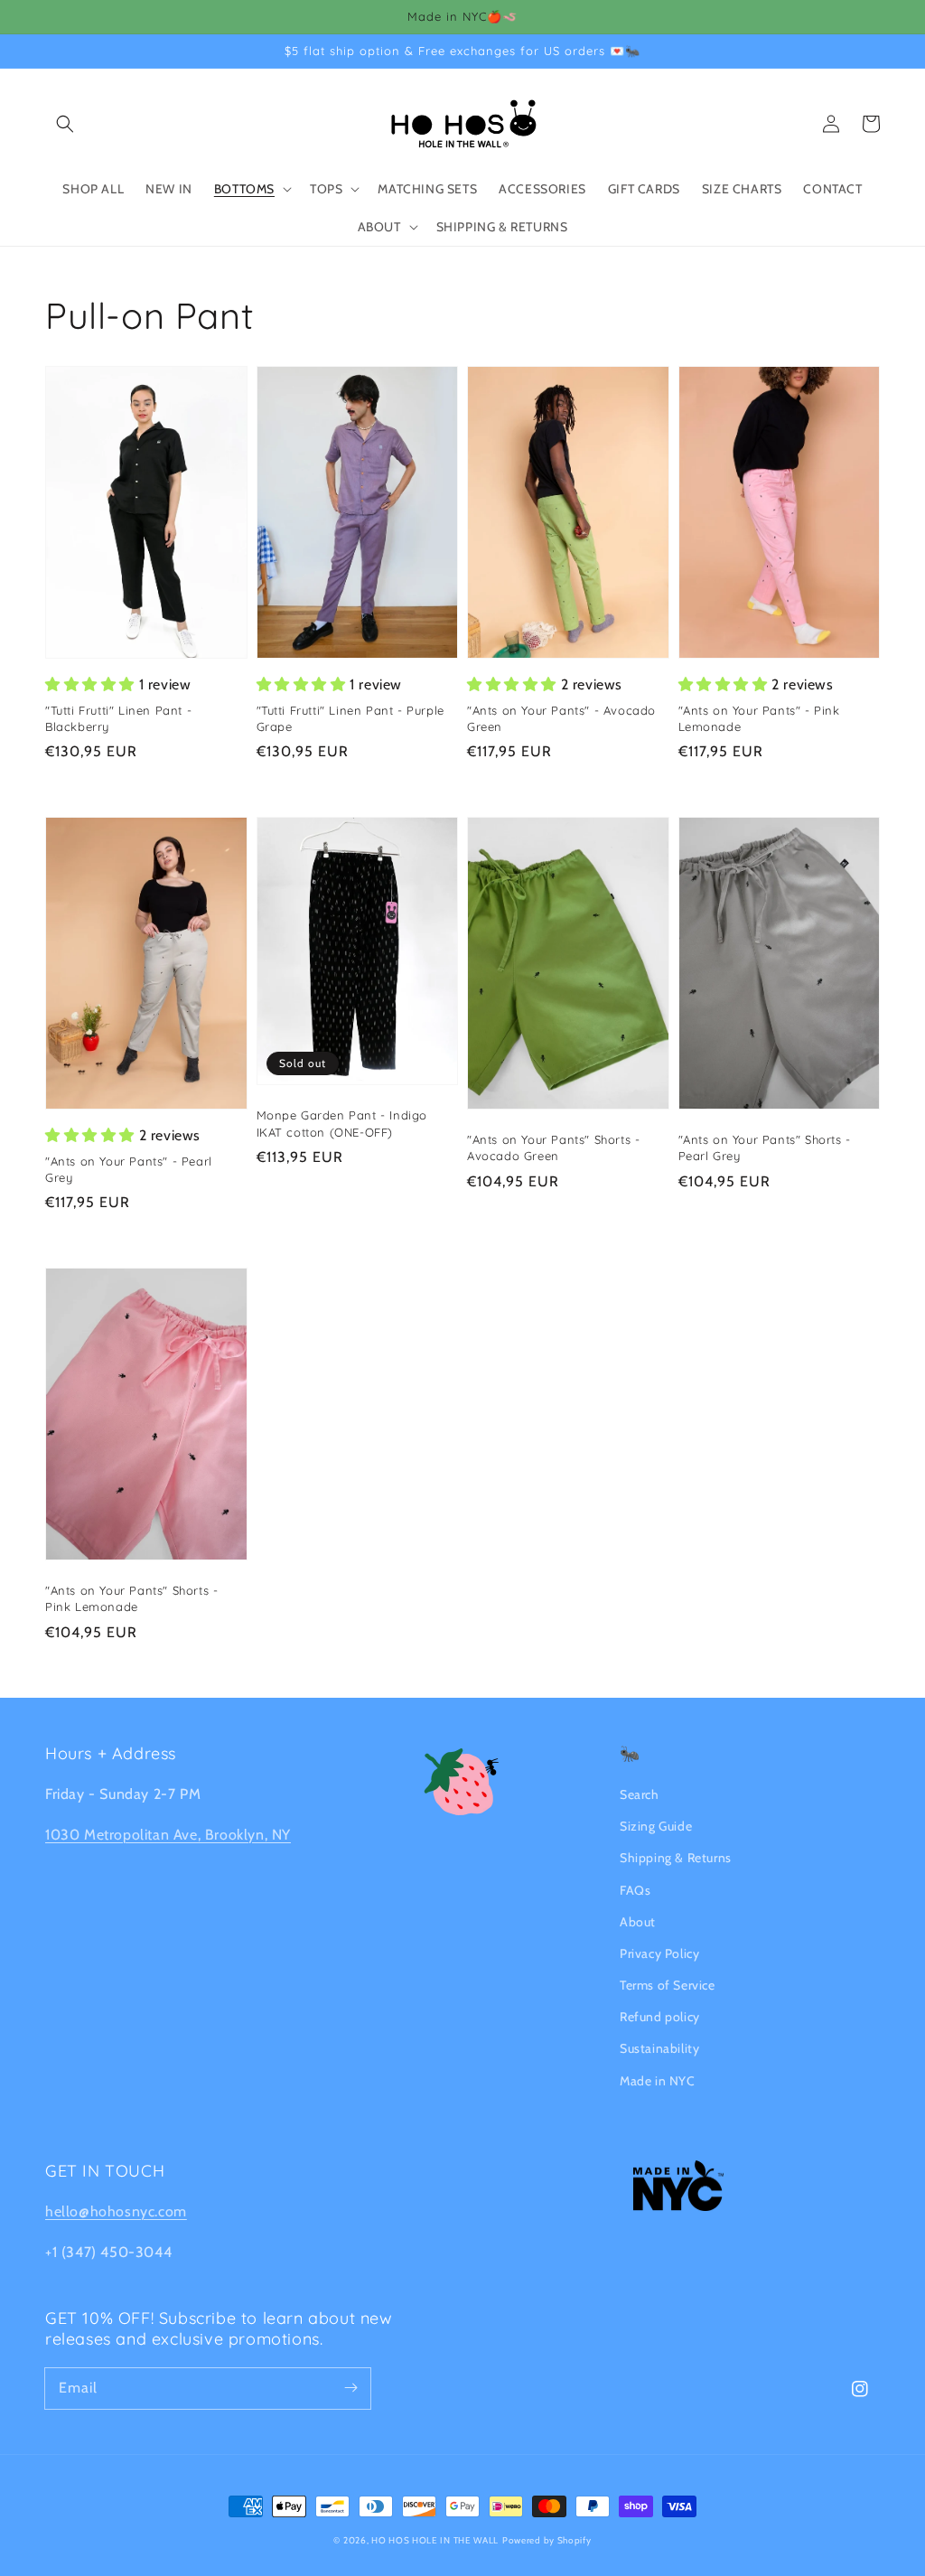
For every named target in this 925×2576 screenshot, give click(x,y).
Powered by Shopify (547, 2540)
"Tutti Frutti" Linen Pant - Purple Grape (350, 718)
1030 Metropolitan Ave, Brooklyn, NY (168, 1835)
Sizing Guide (656, 1826)
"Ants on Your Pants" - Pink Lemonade (759, 718)
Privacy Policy (659, 1953)
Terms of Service (668, 1985)
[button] (65, 124)
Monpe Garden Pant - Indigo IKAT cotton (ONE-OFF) (342, 1123)
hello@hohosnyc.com (116, 2211)
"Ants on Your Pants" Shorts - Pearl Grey (765, 1147)
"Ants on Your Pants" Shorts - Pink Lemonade (131, 1598)
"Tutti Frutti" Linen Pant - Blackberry (118, 718)
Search (640, 1794)
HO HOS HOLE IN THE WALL (435, 2540)
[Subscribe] (350, 2388)
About (638, 1922)
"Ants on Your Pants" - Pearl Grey (129, 1169)
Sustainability (659, 2048)
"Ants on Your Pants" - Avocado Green (561, 718)
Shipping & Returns (676, 1858)
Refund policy (660, 2017)
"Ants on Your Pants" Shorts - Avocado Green (553, 1147)
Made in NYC (658, 2081)
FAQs (635, 1890)
